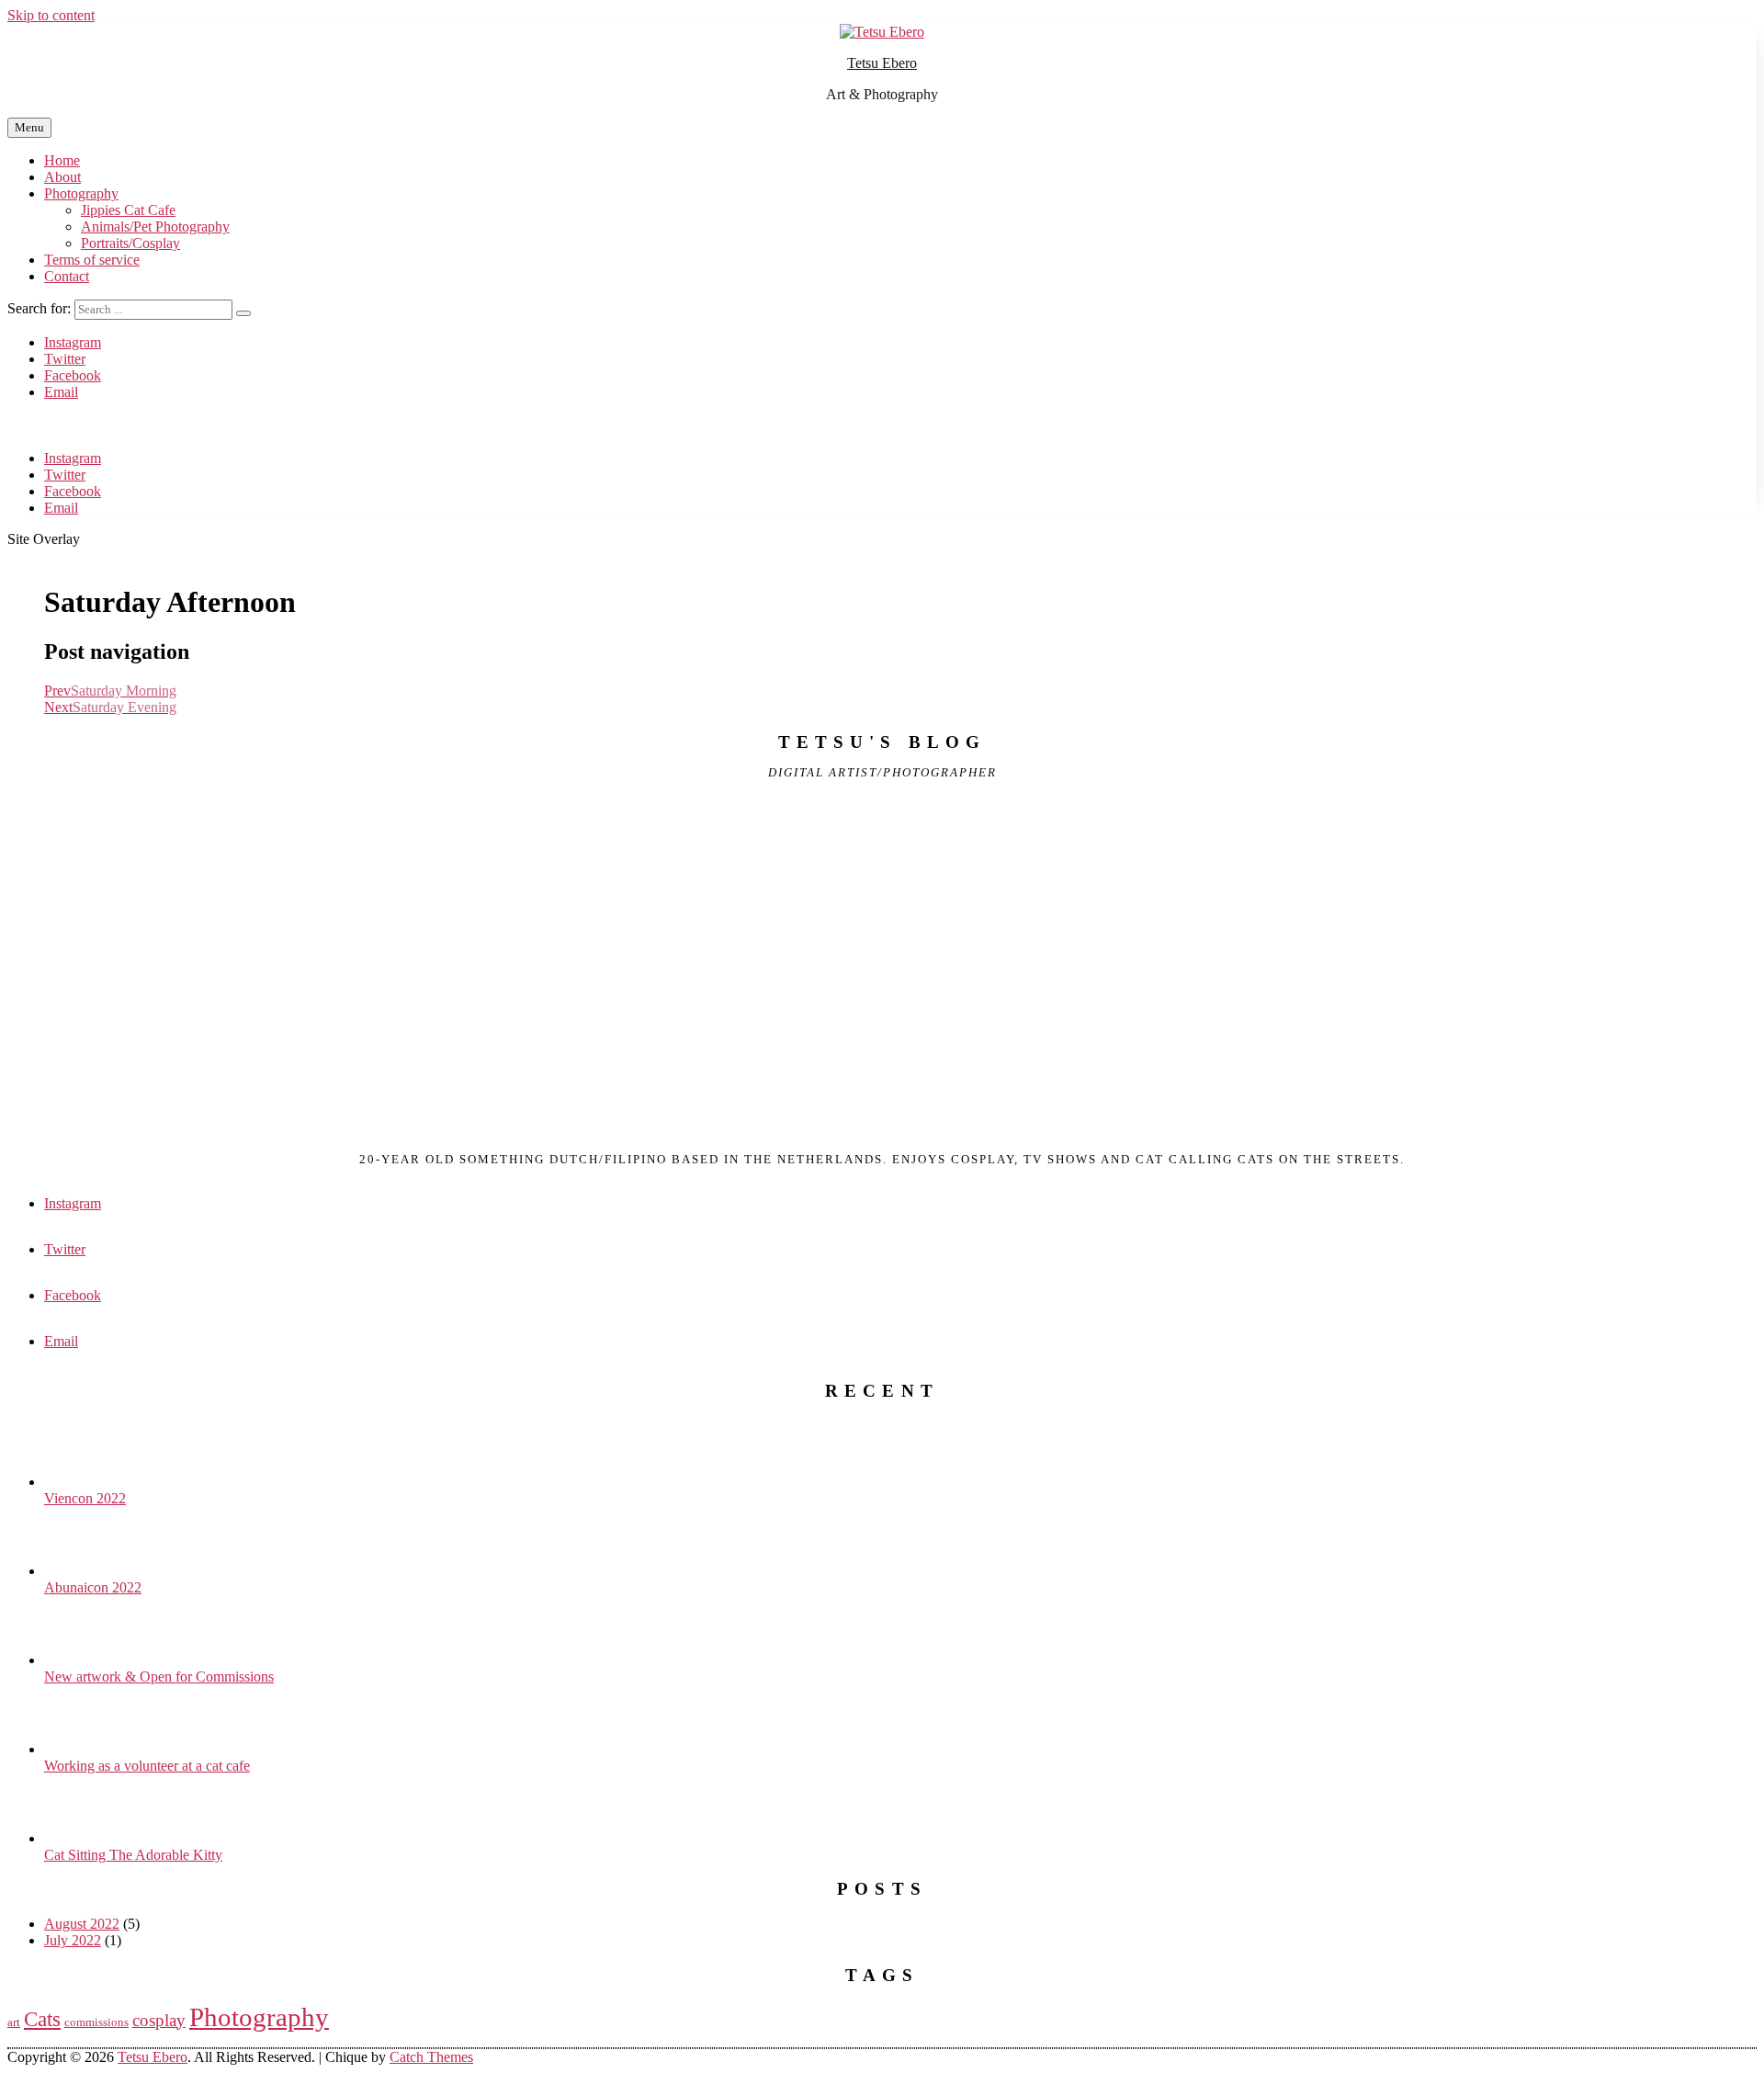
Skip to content (51, 15)
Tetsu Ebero (882, 63)
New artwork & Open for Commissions (159, 1677)
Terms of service (92, 260)
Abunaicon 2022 (93, 1587)
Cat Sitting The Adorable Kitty (133, 1855)
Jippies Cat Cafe (128, 210)
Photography (81, 193)
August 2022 (82, 1924)
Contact (67, 276)
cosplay (159, 2020)
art (14, 2022)
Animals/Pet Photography (155, 227)
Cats (42, 2019)
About (62, 177)
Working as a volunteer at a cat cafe (147, 1766)
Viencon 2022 (85, 1498)
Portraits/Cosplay (130, 243)
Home (62, 160)
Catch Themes (431, 2057)
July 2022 (73, 1940)
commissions (96, 2022)
